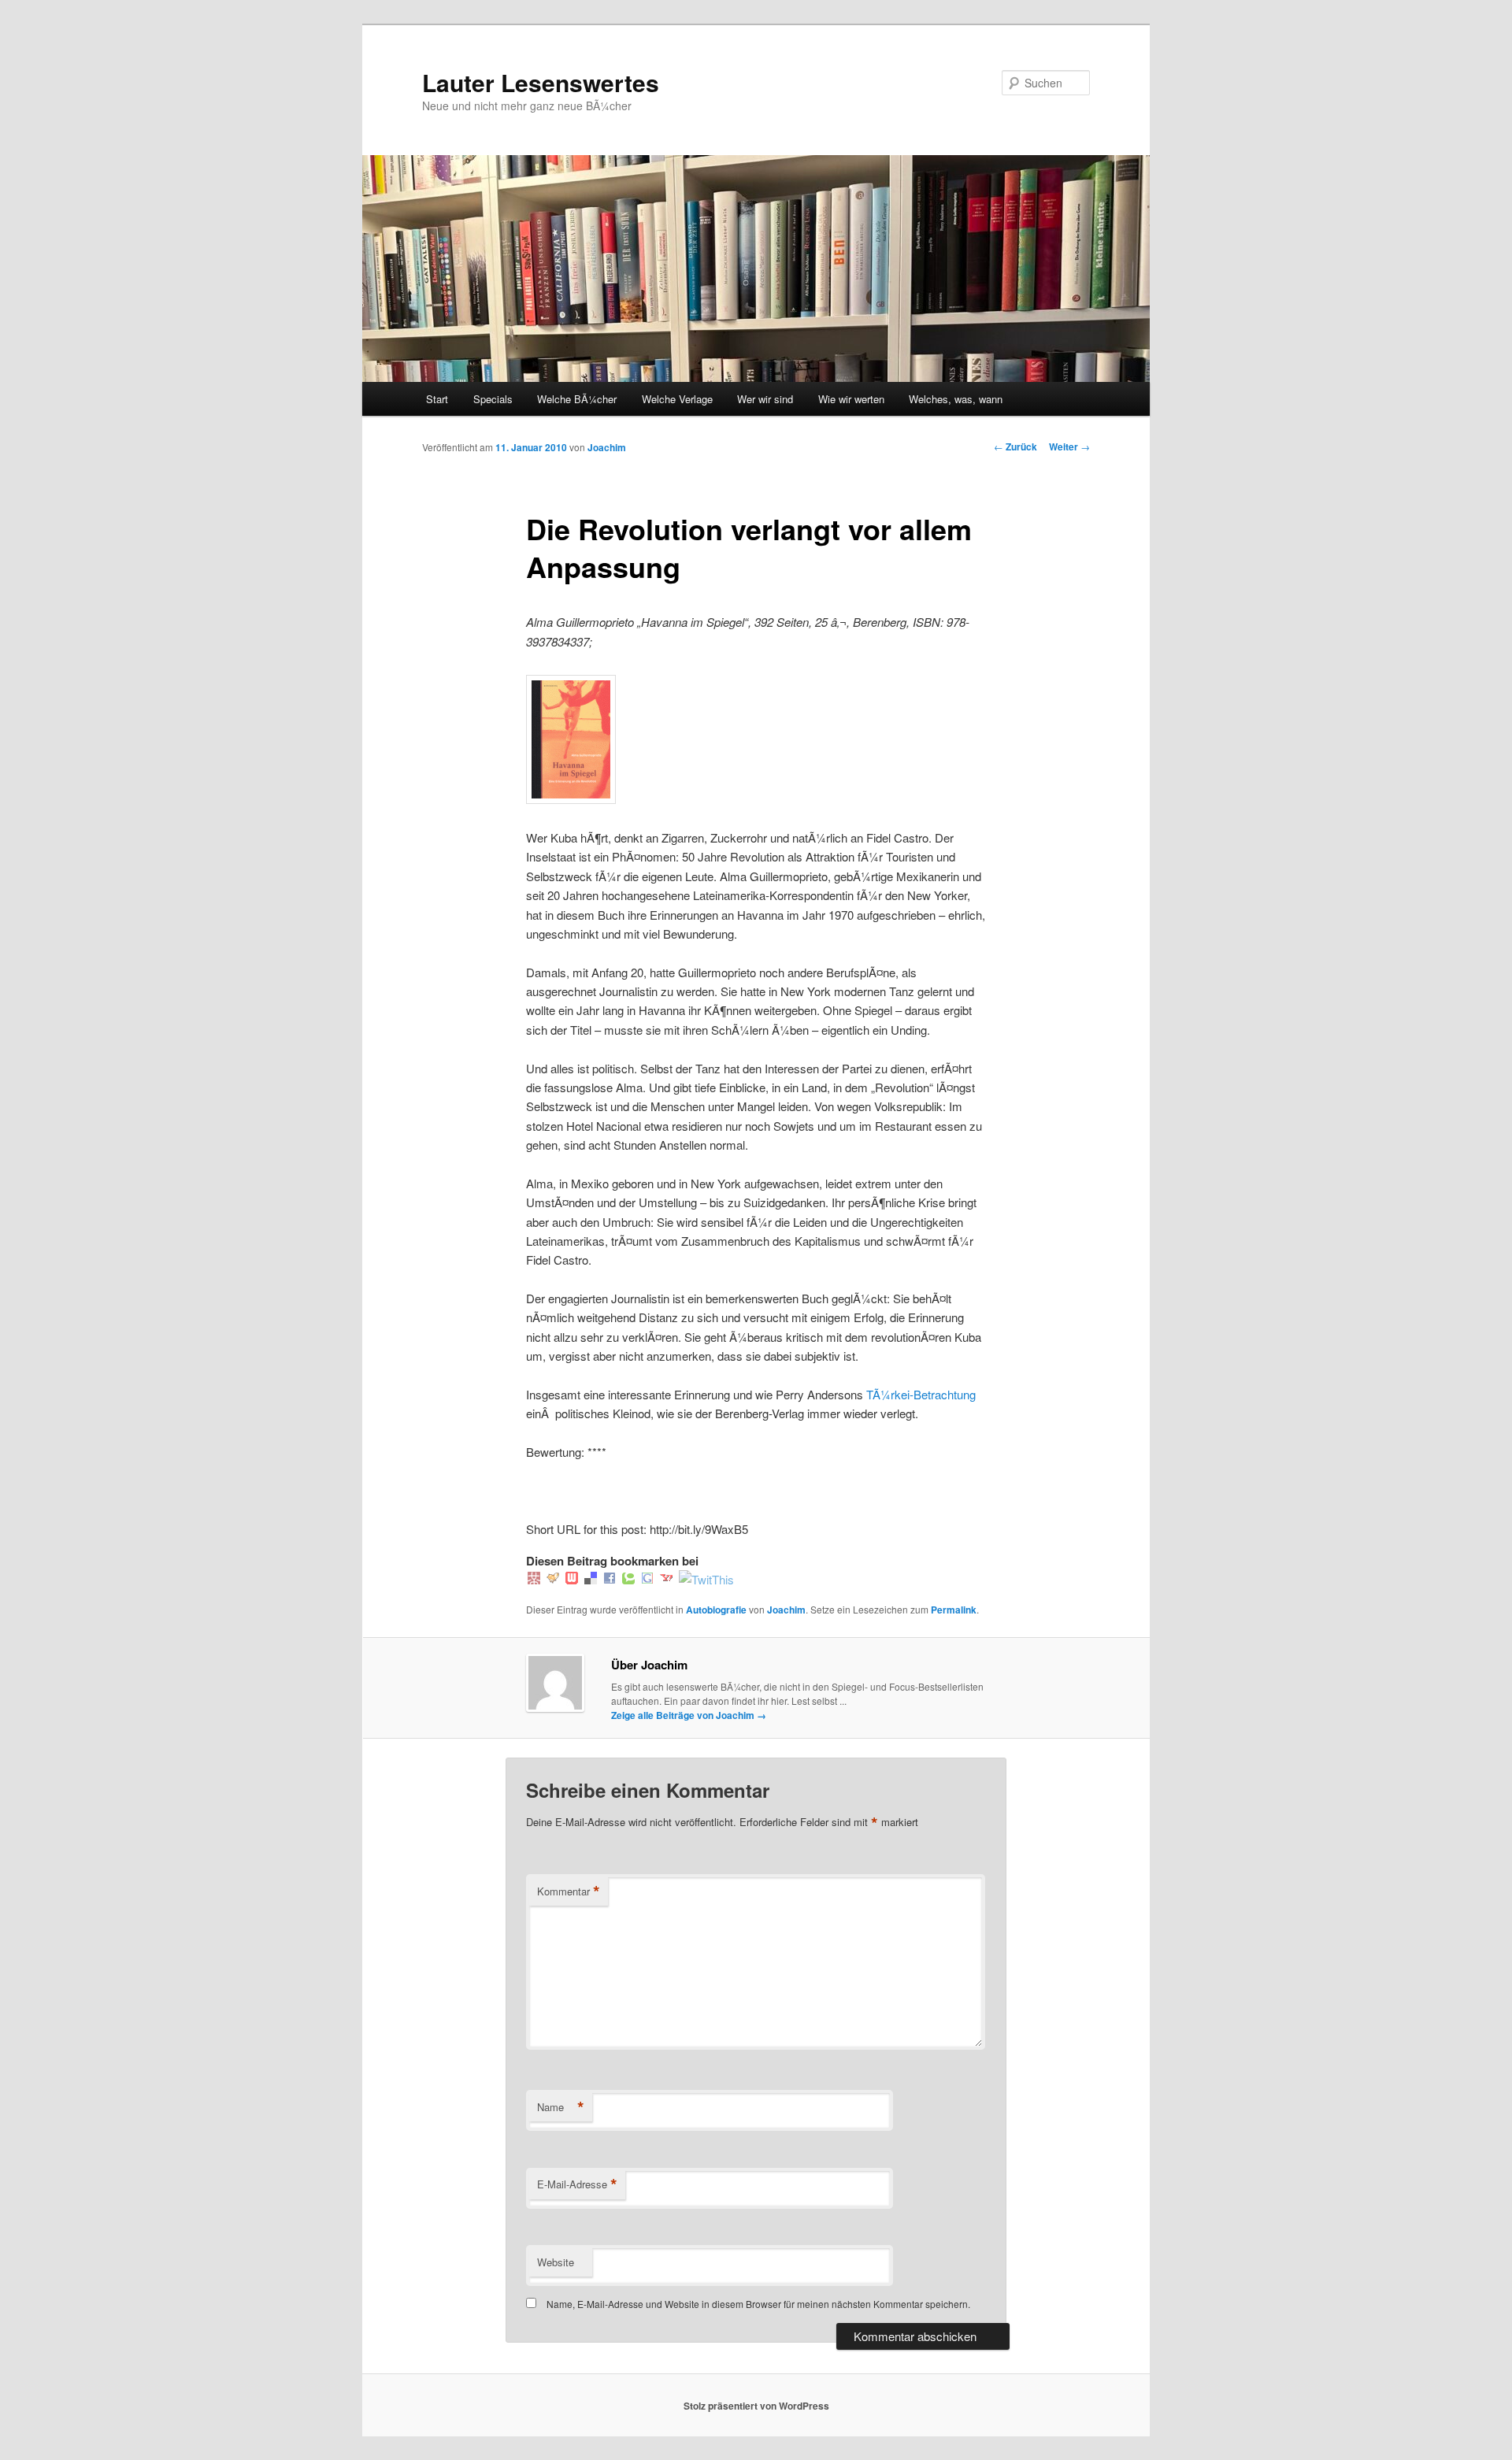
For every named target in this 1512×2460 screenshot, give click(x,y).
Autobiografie (716, 1610)
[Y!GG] (553, 1579)
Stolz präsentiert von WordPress (756, 2406)
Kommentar (569, 1891)
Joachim (607, 447)
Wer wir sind (765, 399)
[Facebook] (610, 1579)
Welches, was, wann (956, 399)
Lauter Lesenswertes (541, 82)
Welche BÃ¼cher (577, 399)
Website (556, 2262)
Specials (493, 399)
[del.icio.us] (591, 1579)
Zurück (1015, 446)
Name (561, 2107)
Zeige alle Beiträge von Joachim (689, 1715)
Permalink (954, 1610)
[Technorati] (628, 1579)
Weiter (1069, 446)
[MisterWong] (534, 1579)
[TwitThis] (706, 1579)
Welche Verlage (677, 399)
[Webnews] (572, 1579)
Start (437, 399)
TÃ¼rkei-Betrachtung (921, 1394)
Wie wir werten (851, 399)
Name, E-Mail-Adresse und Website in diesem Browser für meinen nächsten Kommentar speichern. (758, 2304)
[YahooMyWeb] (666, 1579)
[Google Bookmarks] (647, 1579)
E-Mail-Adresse (577, 2184)
